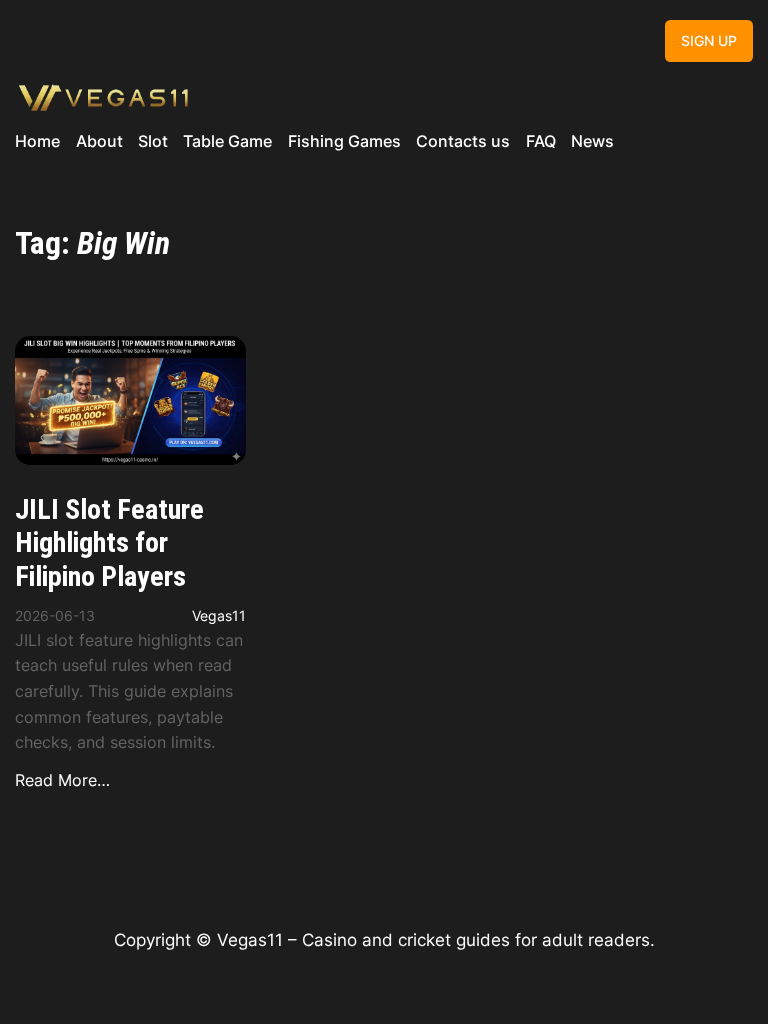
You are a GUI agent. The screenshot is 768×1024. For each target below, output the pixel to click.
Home (37, 141)
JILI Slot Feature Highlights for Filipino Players (109, 543)
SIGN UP (709, 40)
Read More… (62, 780)
